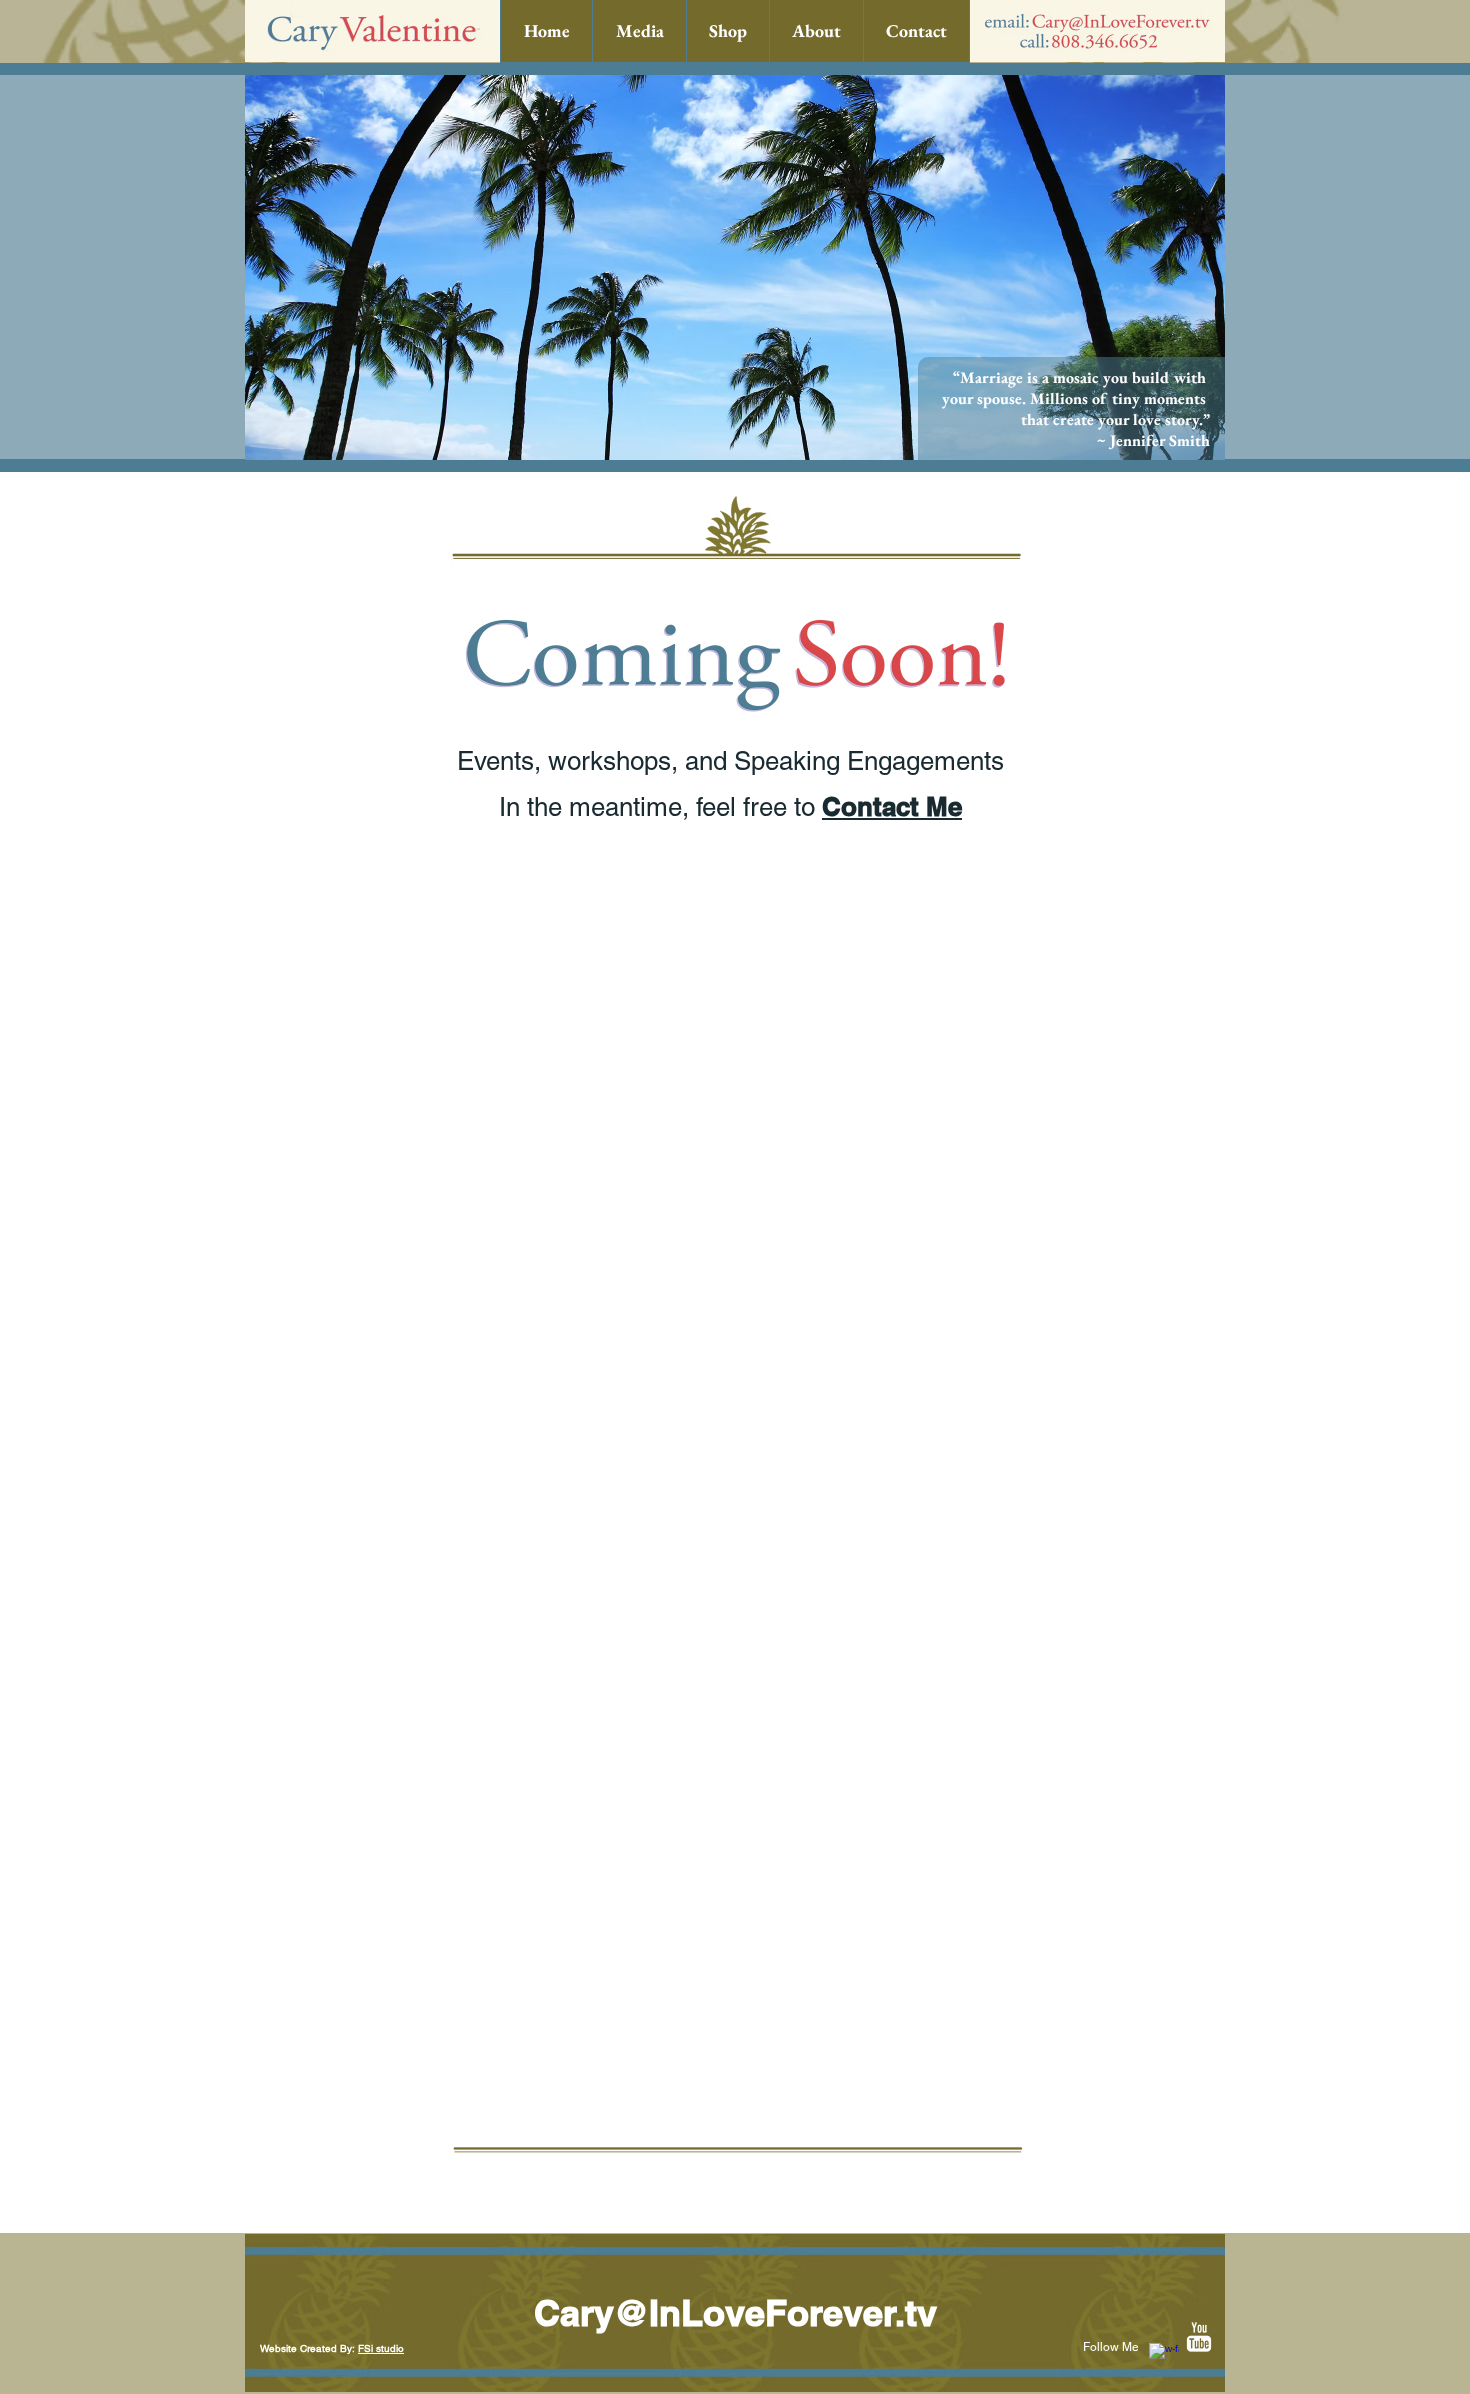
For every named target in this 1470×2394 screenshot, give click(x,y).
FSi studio (381, 2348)
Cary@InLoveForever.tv (735, 2312)
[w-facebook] (1164, 2358)
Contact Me (892, 806)
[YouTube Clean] (1199, 2337)
